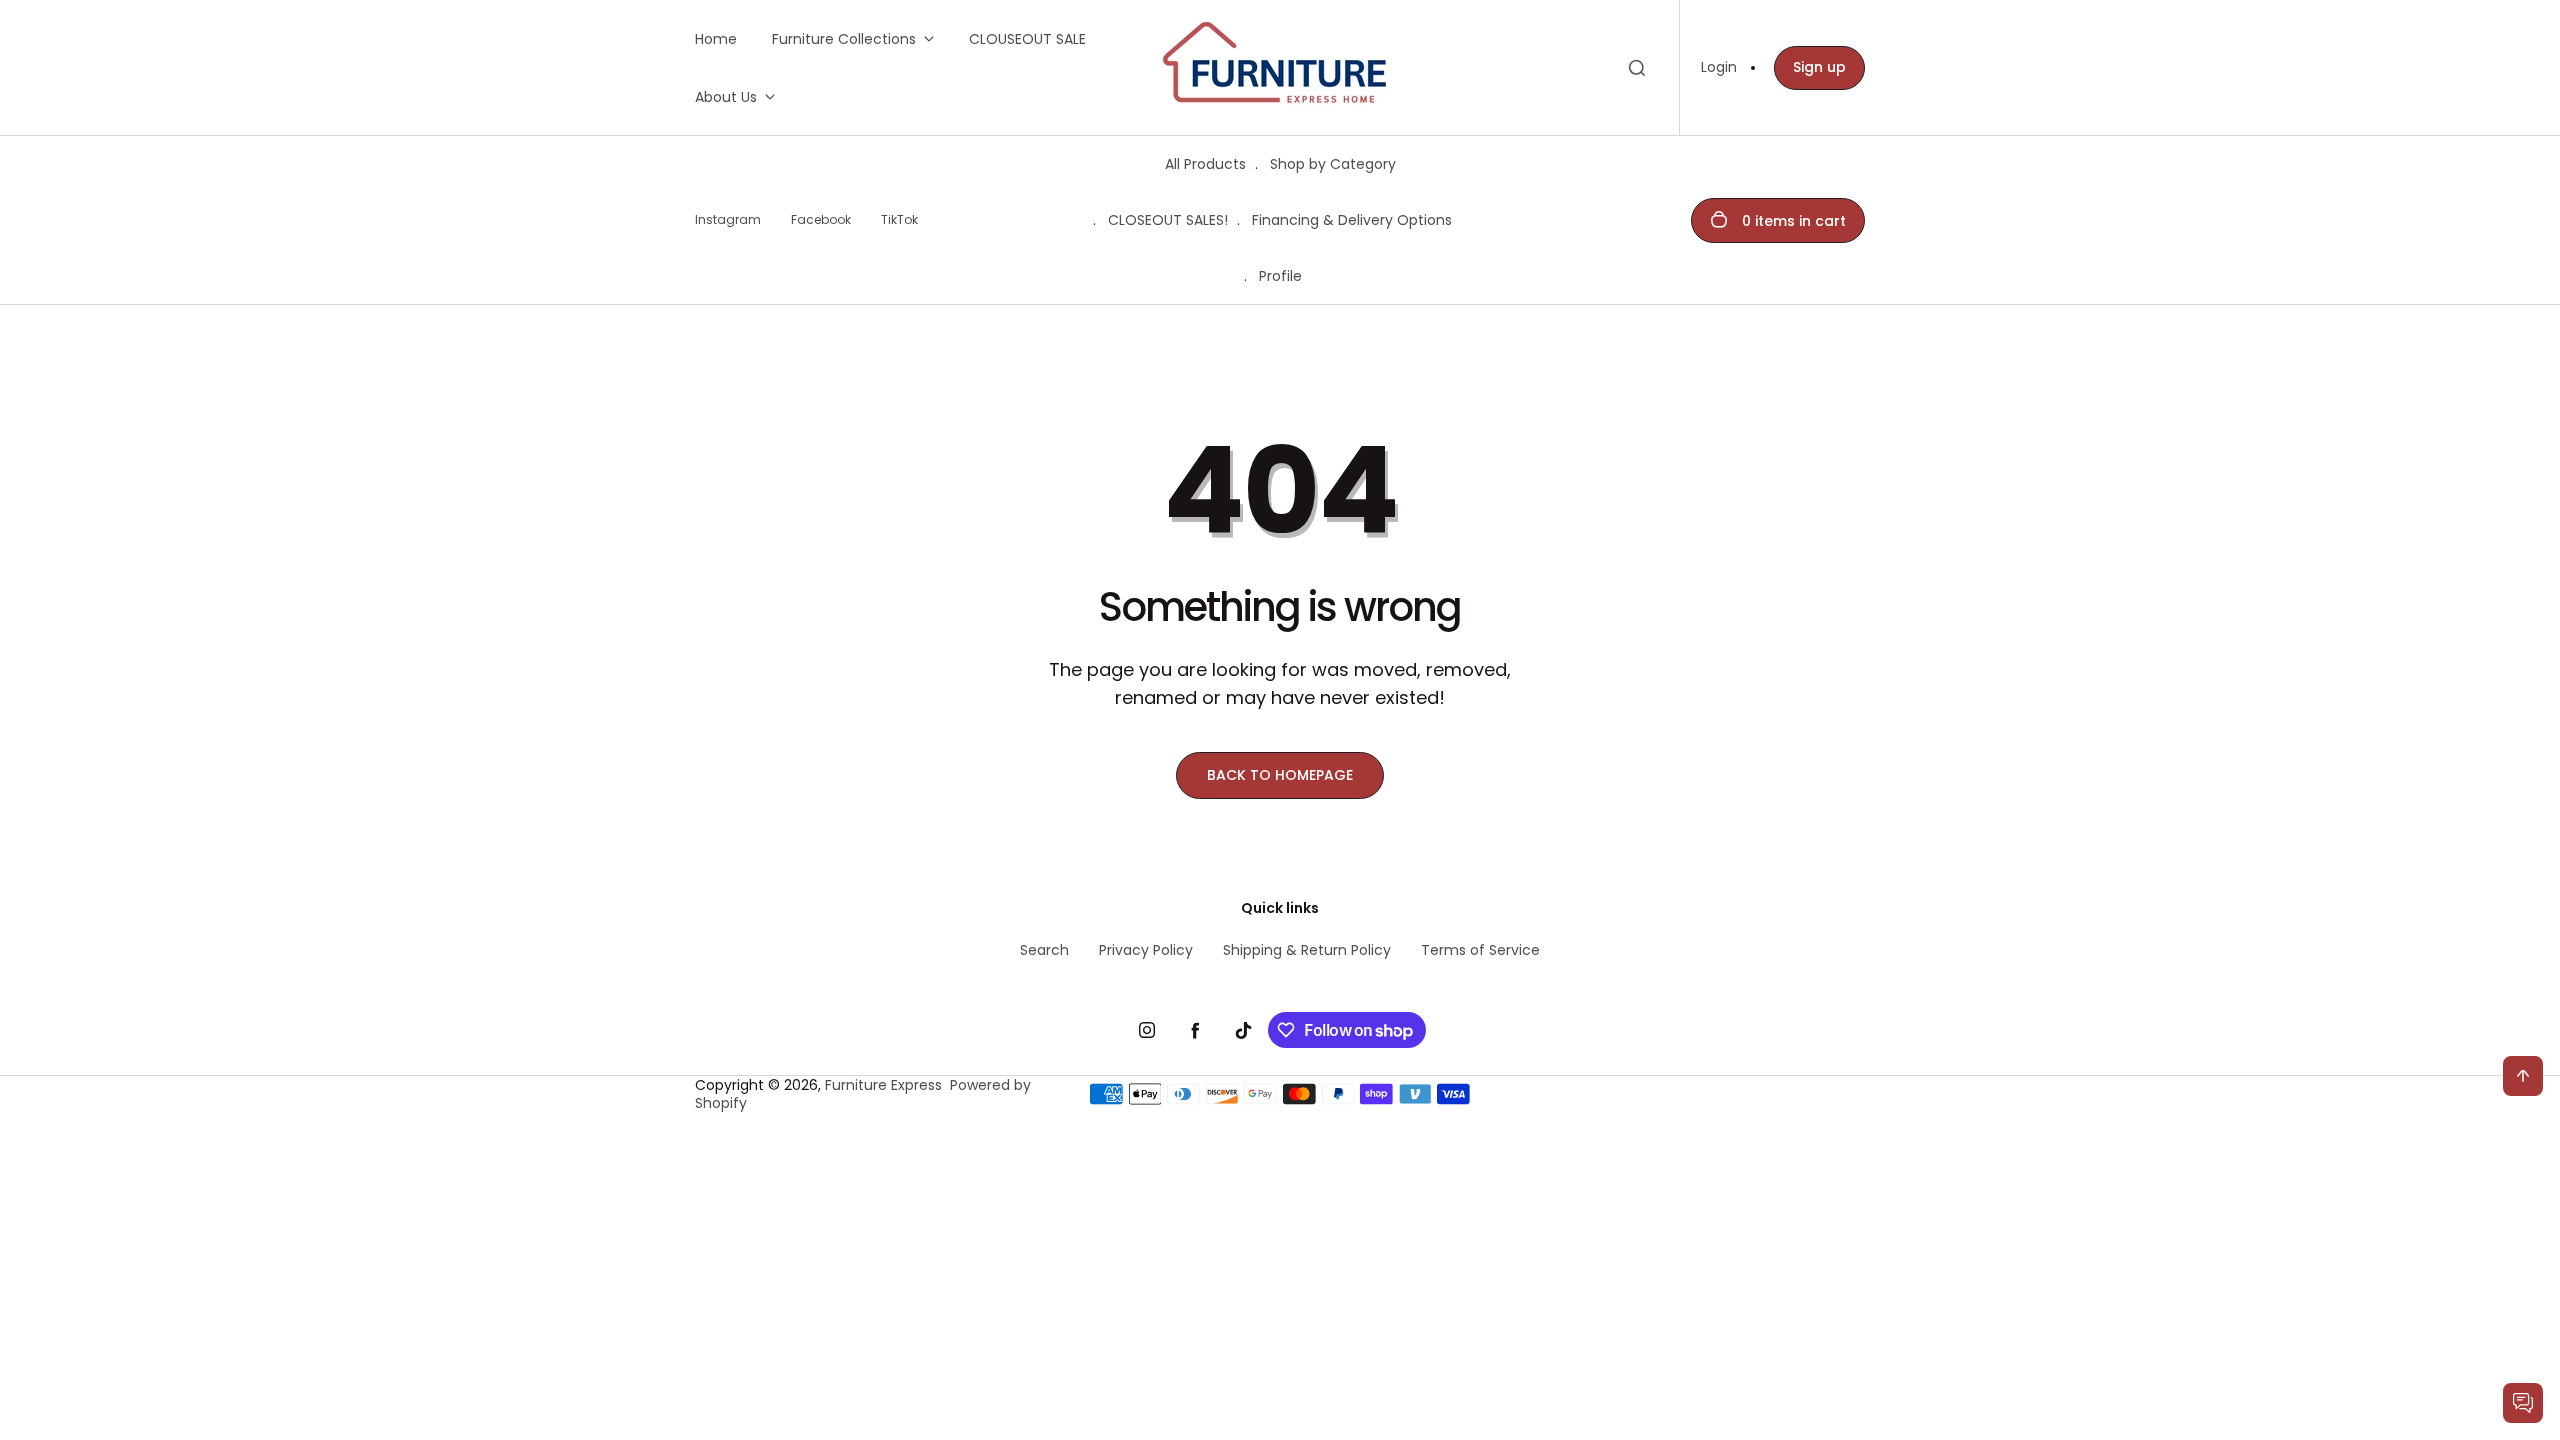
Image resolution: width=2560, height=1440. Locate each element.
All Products (1205, 164)
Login (1719, 67)
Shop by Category (1333, 164)
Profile (1280, 276)
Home (716, 39)
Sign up (1819, 67)
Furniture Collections (844, 39)
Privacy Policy (1146, 950)
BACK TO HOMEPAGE (1280, 775)
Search (1044, 950)
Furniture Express (883, 1085)
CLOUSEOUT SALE (1027, 39)
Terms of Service (1480, 950)
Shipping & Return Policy (1307, 950)
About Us (726, 97)
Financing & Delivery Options (1352, 220)
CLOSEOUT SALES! (1168, 220)
